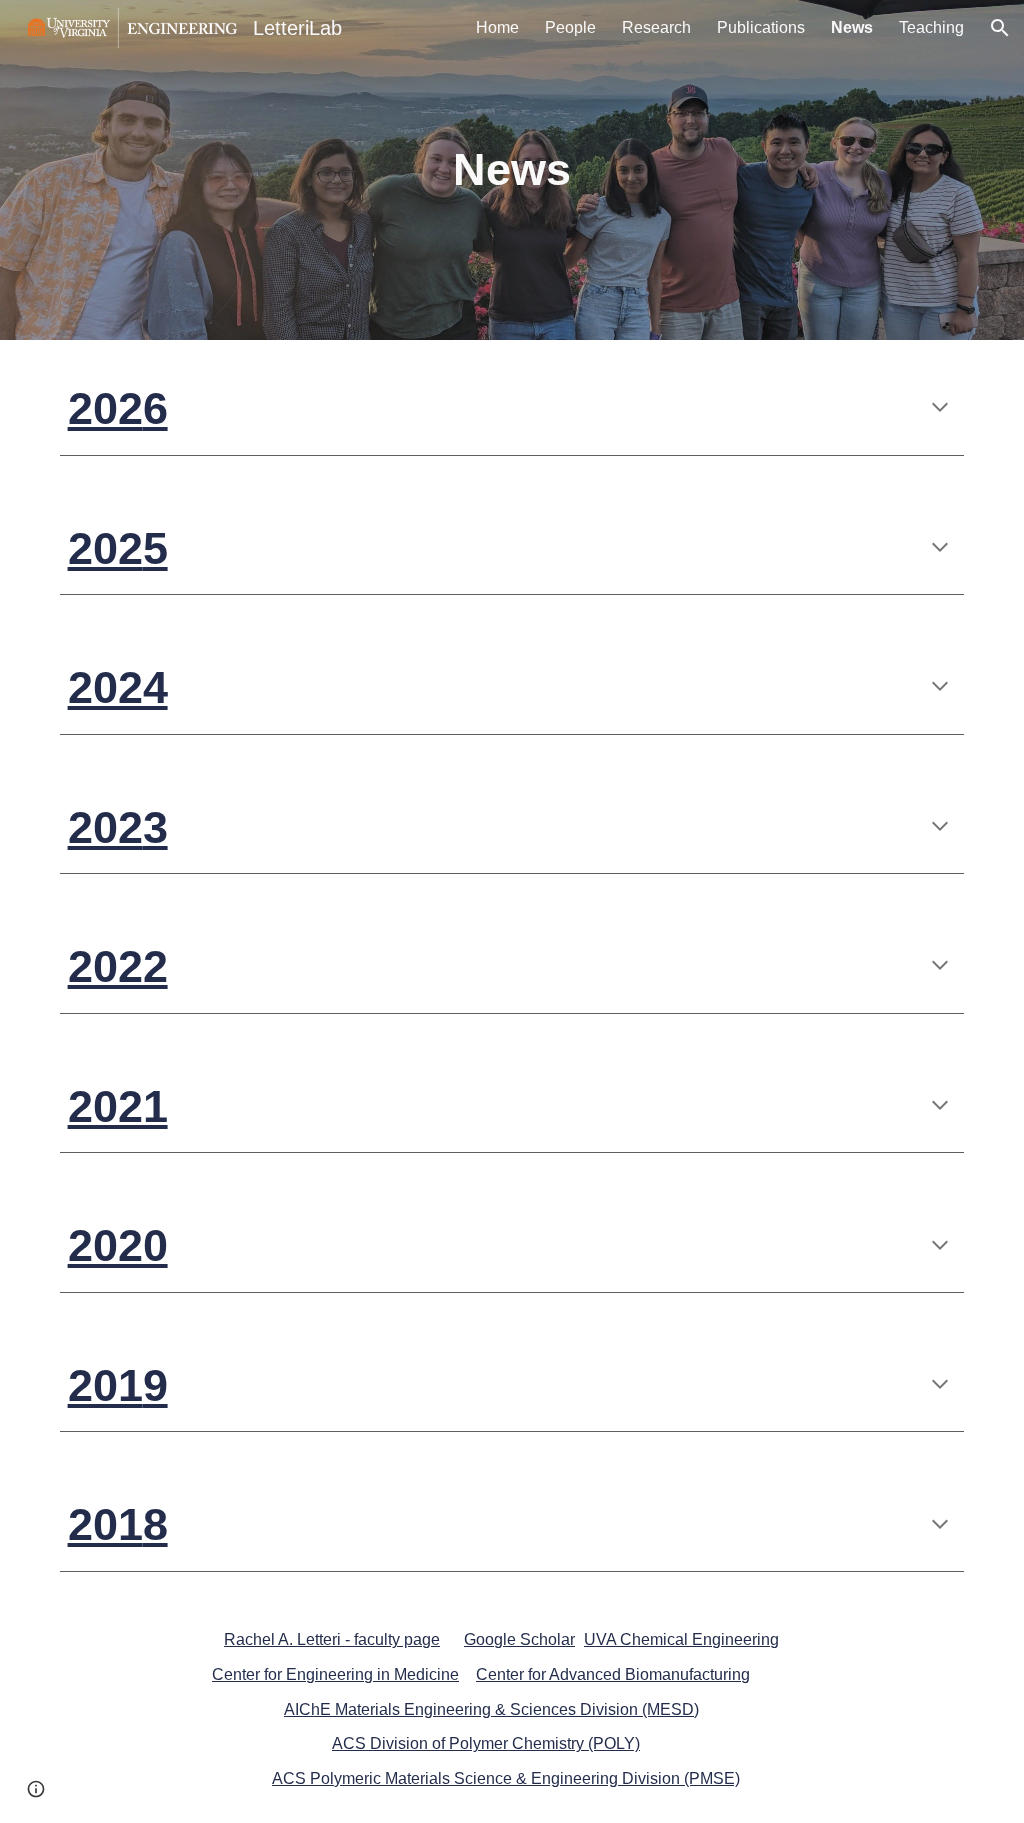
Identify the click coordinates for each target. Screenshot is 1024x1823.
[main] (511, 170)
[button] (1000, 28)
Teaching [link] (931, 27)
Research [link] (656, 27)
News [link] (852, 27)
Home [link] (497, 27)
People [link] (570, 27)
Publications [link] (761, 27)
